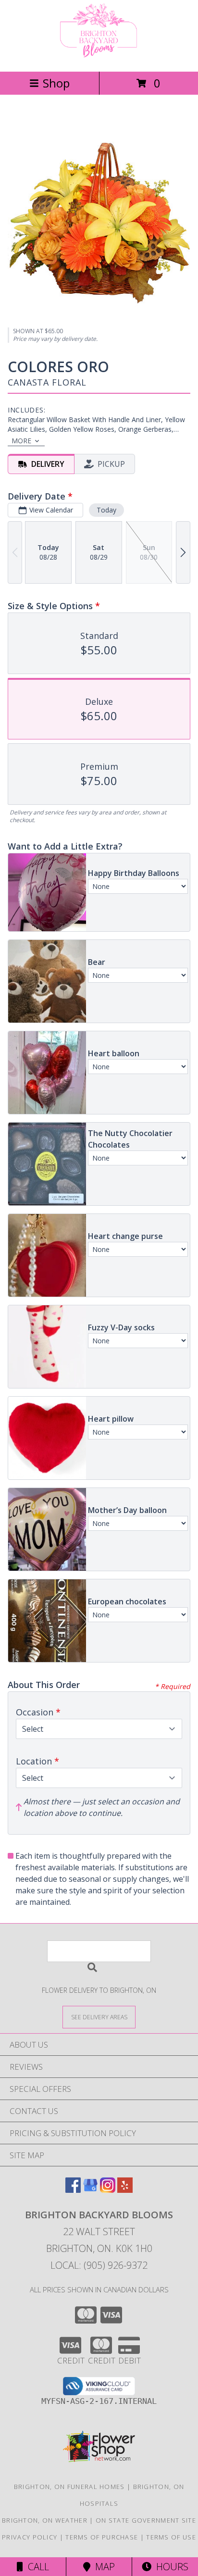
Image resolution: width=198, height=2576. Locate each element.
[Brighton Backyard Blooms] (99, 57)
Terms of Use (171, 2537)
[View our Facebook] (73, 2190)
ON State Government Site (146, 2520)
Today (106, 510)
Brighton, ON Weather (45, 2520)
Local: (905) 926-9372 (99, 2265)
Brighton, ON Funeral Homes (69, 2487)
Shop (56, 83)
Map (103, 2567)
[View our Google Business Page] (90, 2190)
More (21, 441)
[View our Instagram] (108, 2190)
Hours (170, 2567)
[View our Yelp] (125, 2190)
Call (36, 2567)
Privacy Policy (30, 2537)
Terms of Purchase (102, 2537)
